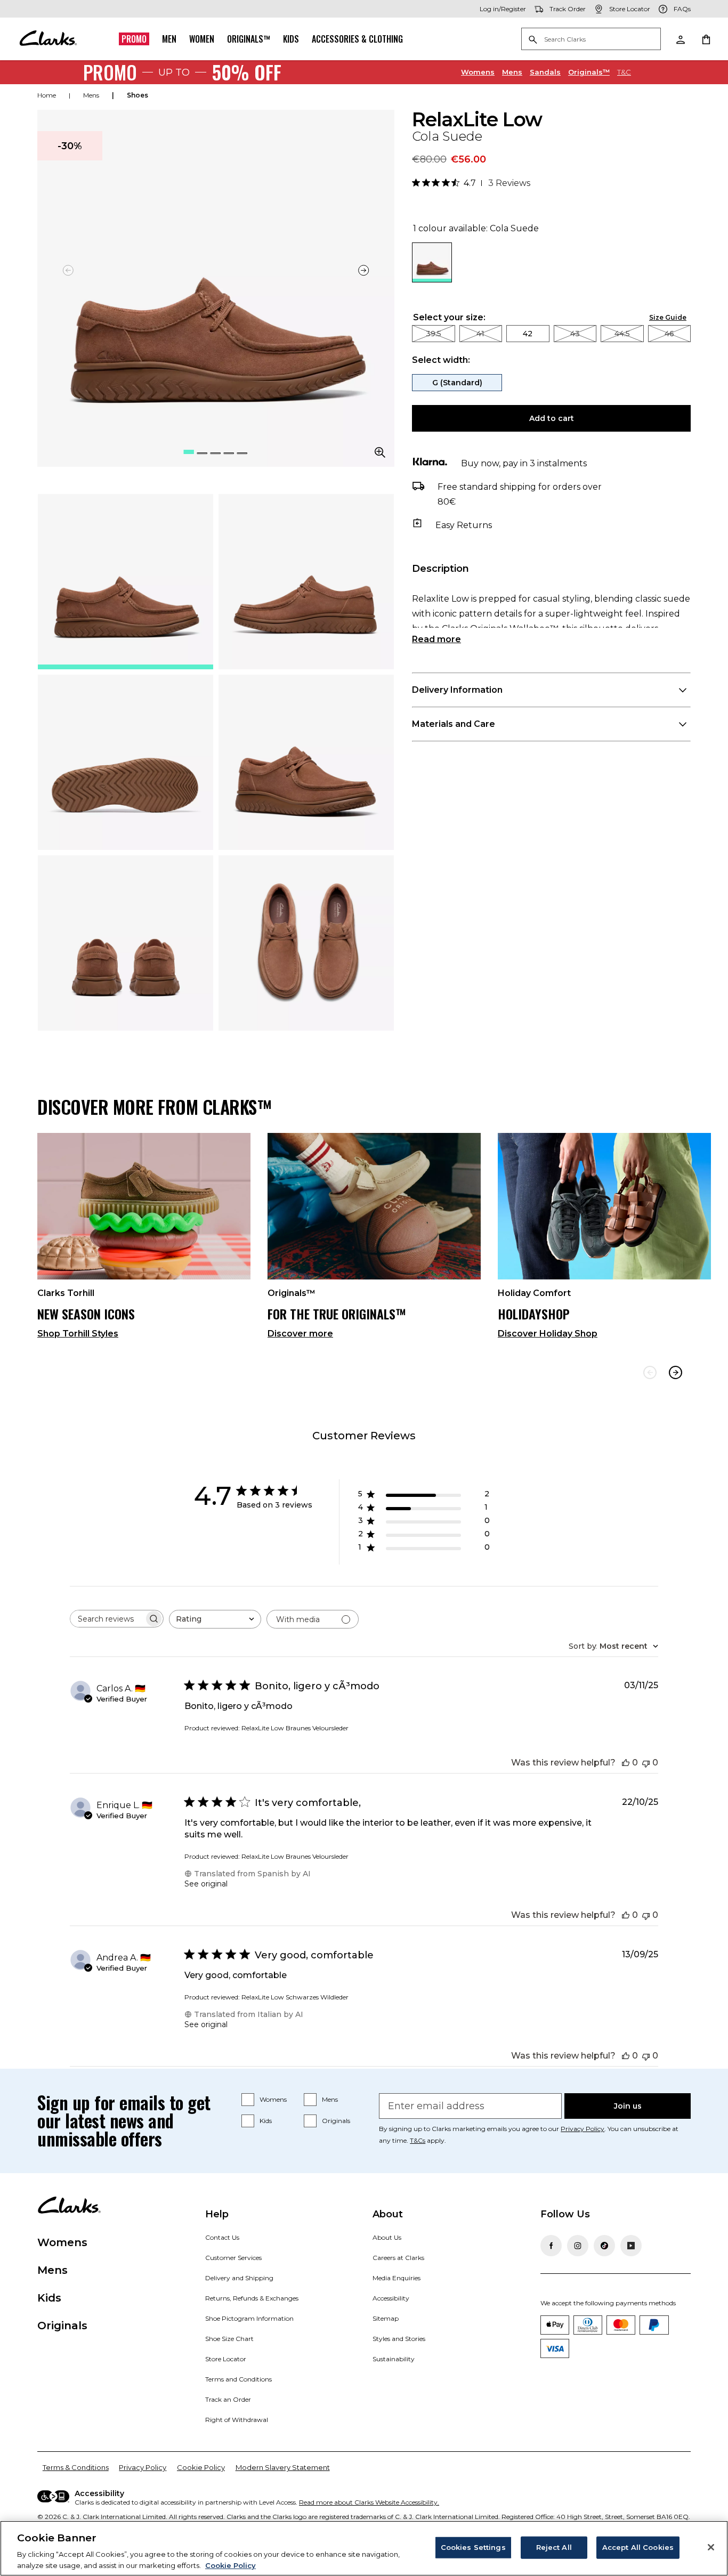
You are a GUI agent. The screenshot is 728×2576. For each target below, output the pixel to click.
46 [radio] (669, 334)
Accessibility (391, 2298)
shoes (137, 95)
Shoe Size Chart (229, 2339)
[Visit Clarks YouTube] (631, 2246)
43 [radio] (575, 334)
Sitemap (386, 2318)
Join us (628, 2106)
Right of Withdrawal (237, 2420)
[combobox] (215, 1619)
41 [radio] (480, 334)
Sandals (545, 72)
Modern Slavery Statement (283, 2467)
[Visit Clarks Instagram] (578, 2246)
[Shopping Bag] (706, 39)
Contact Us (222, 2237)
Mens (512, 72)
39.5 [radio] (434, 334)
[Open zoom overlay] (380, 452)
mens (91, 95)
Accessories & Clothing (357, 39)
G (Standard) (457, 383)
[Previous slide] (650, 1372)
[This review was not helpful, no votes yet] (646, 1763)
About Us (387, 2237)
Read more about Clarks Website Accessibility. (369, 2502)
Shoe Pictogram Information (249, 2318)
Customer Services (233, 2258)
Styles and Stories (399, 2339)
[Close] (711, 2547)
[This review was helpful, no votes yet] (626, 1763)
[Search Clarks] (591, 40)
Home (47, 95)
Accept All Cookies (638, 2547)
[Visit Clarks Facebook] (551, 2246)
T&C (624, 72)
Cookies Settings (473, 2547)
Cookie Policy (201, 2467)
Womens (478, 72)
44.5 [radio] (622, 334)
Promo (134, 39)
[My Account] (680, 39)
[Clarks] (48, 39)
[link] (144, 1240)
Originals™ (249, 39)
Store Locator (226, 2359)
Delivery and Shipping (239, 2278)
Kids (291, 39)
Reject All (554, 2547)
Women (202, 39)
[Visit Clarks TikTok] (604, 2246)
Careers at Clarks (398, 2258)
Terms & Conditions (76, 2467)
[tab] (126, 582)
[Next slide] (363, 270)
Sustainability (394, 2359)
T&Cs (418, 2140)
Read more (436, 639)
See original (206, 1884)
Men (169, 39)
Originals (336, 2121)
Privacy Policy (583, 2129)
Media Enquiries (397, 2278)
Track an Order (228, 2399)
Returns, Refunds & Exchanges (252, 2298)
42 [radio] (528, 334)
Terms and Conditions (238, 2379)
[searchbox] (107, 1619)
